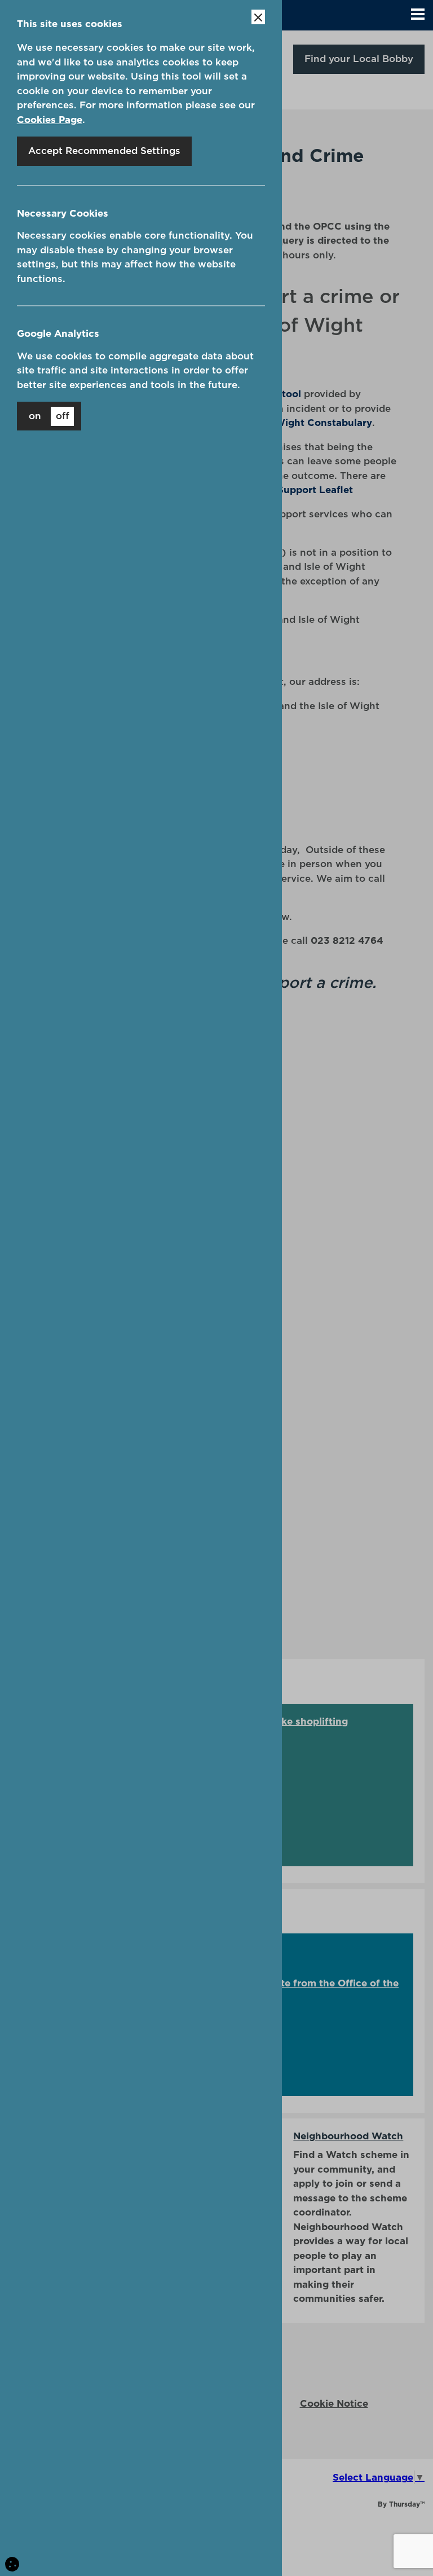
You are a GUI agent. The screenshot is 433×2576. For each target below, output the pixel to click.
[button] (418, 15)
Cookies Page (50, 120)
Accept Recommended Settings (104, 151)
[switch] (49, 416)
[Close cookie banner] (258, 17)
